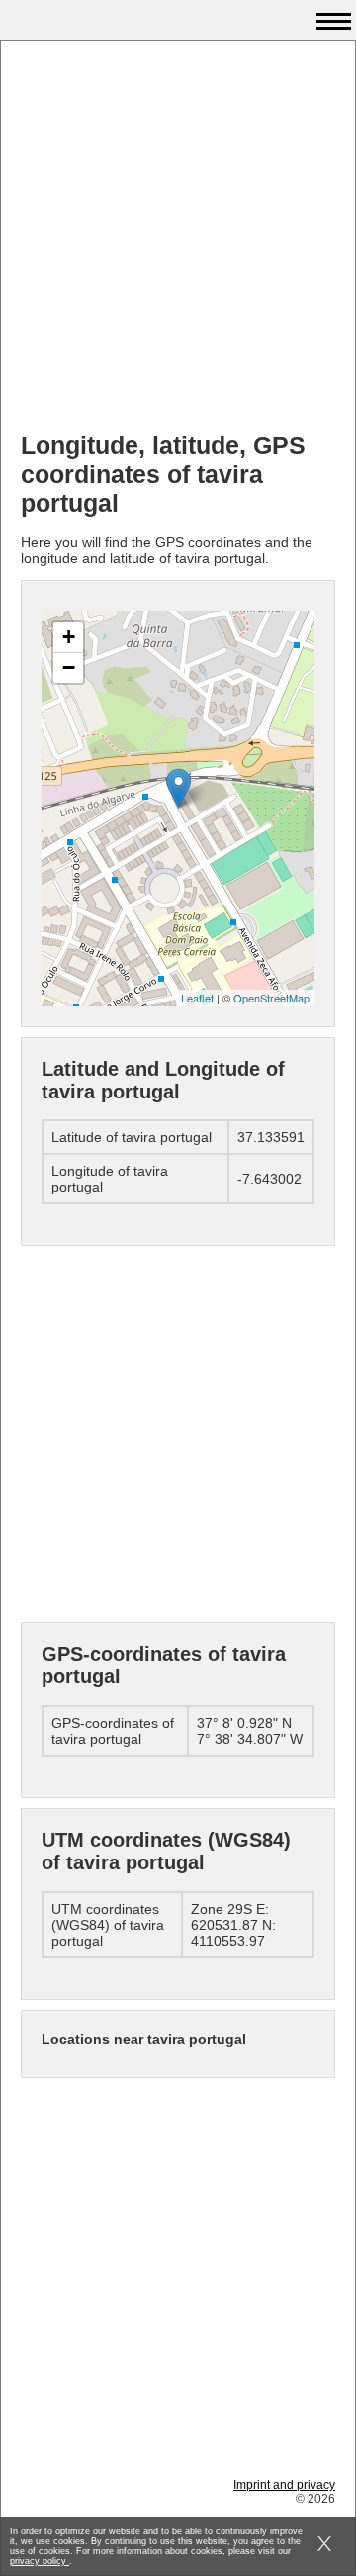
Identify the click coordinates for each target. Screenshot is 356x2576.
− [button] (69, 668)
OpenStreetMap (271, 998)
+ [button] (69, 637)
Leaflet (197, 998)
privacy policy (40, 2561)
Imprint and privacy (284, 2485)
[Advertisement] (178, 239)
